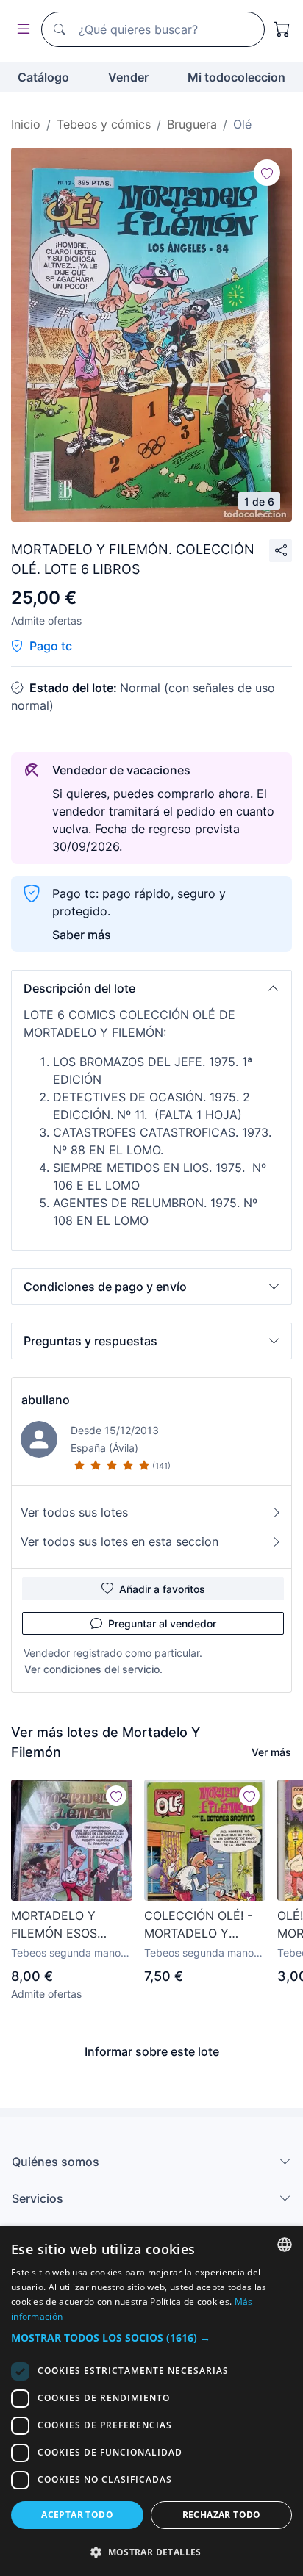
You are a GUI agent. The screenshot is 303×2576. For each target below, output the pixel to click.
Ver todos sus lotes (74, 1512)
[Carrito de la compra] (282, 29)
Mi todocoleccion (236, 77)
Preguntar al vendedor (162, 1623)
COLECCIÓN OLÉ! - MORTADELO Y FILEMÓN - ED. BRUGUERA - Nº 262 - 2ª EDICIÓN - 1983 (202, 1925)
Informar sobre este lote (152, 2051)
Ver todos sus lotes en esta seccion (120, 1541)
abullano (46, 1400)
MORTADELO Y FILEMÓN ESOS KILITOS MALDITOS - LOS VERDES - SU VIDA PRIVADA (69, 1925)
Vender (128, 77)
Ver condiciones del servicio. (93, 1669)
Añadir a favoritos (162, 1589)
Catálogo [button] (43, 77)
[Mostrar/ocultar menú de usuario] (21, 30)
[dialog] (151, 2401)
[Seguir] (267, 173)
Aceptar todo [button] (77, 2515)
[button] (151, 988)
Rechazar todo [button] (222, 2515)
